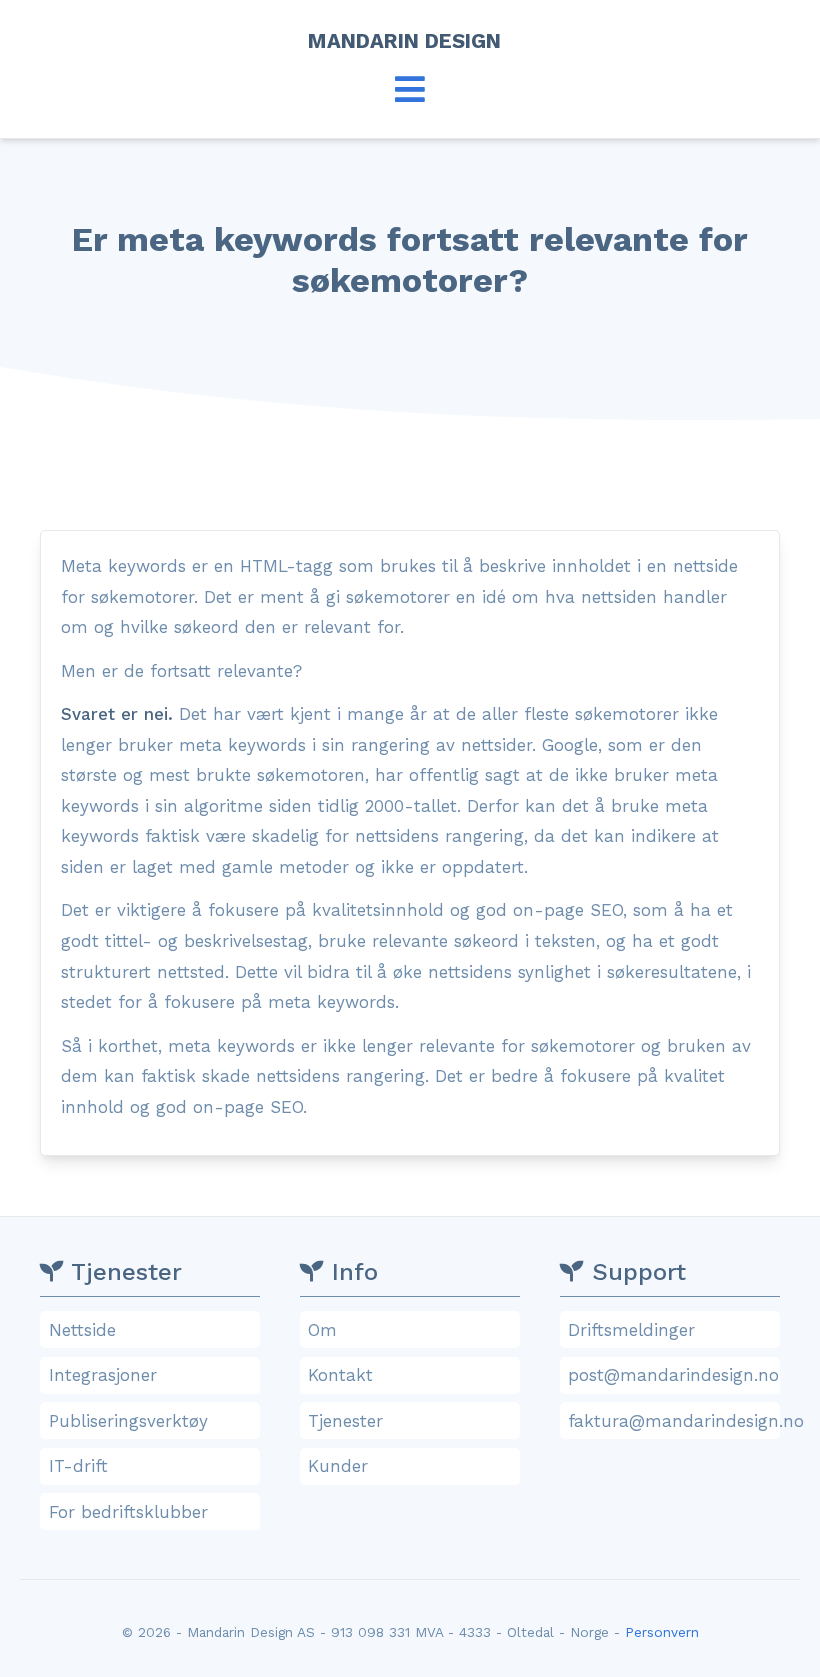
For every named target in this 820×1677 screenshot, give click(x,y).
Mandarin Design (410, 41)
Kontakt (340, 1375)
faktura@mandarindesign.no (673, 1421)
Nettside (82, 1330)
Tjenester (345, 1421)
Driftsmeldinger (631, 1330)
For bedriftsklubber (128, 1512)
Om (322, 1330)
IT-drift (78, 1466)
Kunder (338, 1466)
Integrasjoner (103, 1375)
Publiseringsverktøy (128, 1421)
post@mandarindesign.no (673, 1375)
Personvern (662, 1632)
